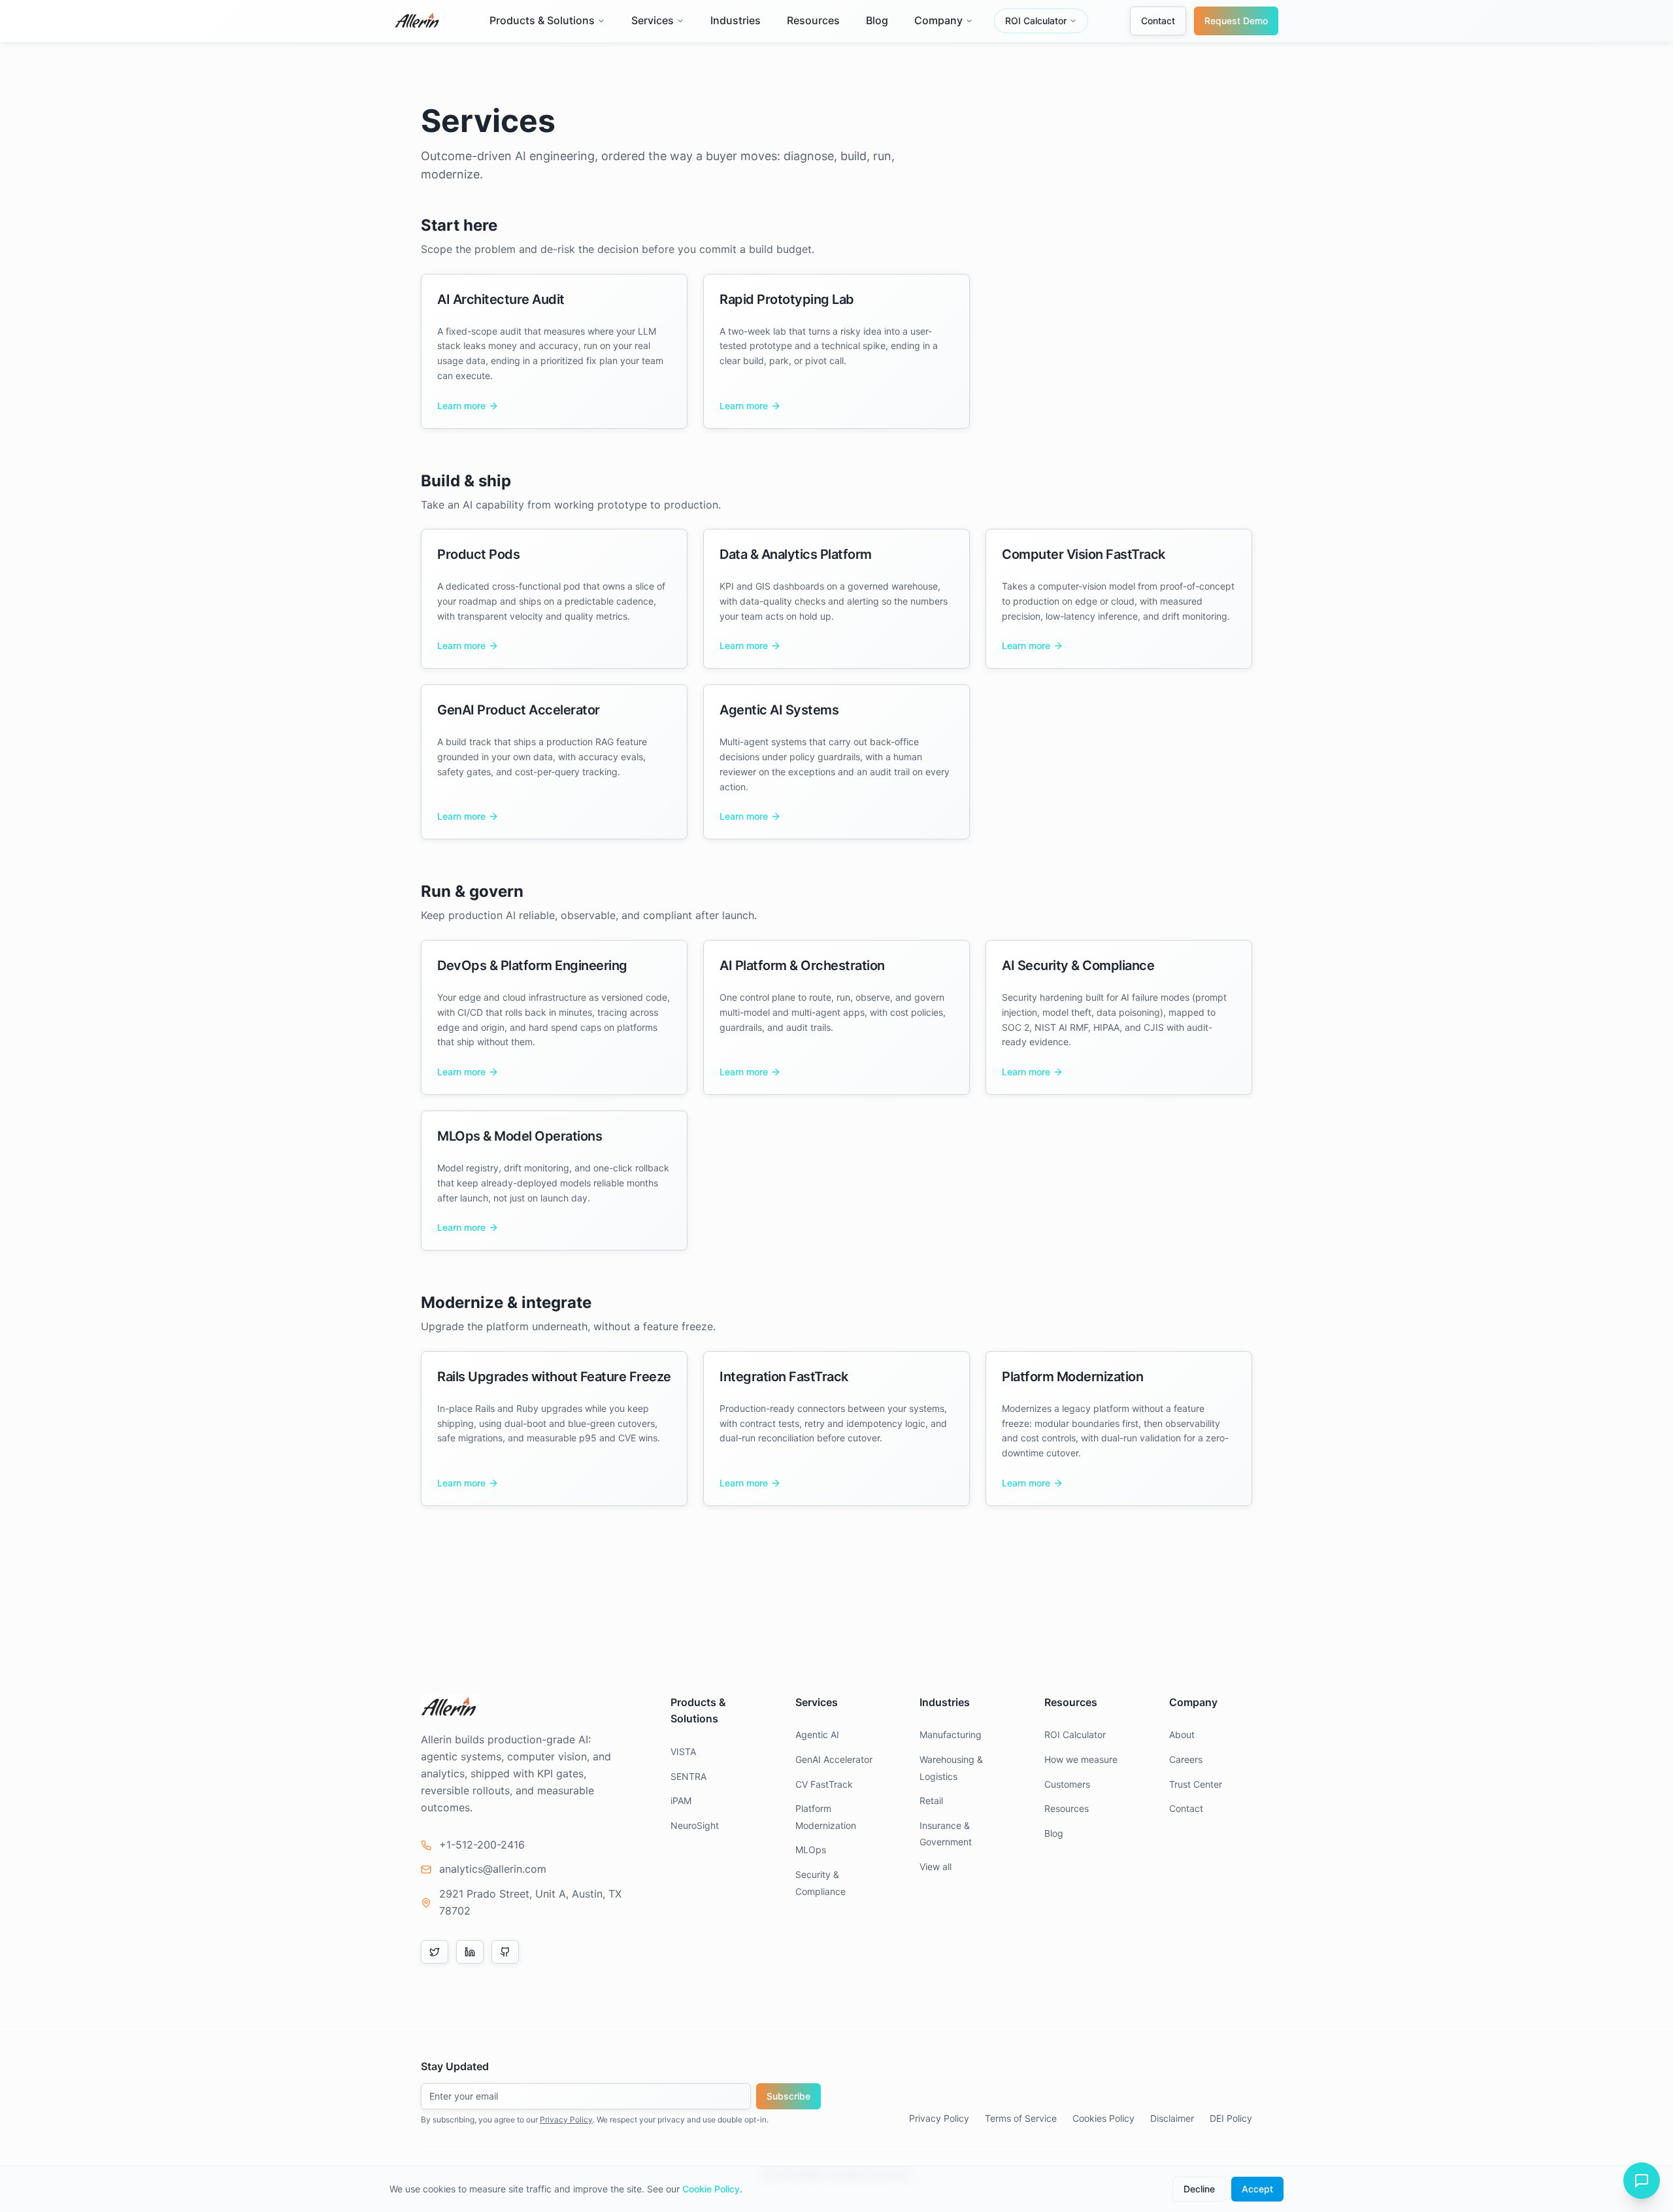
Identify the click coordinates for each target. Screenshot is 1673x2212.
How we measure (1081, 1759)
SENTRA (688, 1776)
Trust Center (1196, 1784)
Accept (1257, 2189)
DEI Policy (1231, 2118)
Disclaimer (1172, 2118)
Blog (877, 20)
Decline (1199, 2189)
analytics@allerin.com (493, 1869)
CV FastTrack (824, 1784)
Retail (931, 1801)
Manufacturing (951, 1734)
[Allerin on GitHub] (505, 1952)
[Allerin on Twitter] (435, 1952)
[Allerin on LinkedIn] (470, 1952)
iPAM (681, 1801)
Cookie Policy (711, 2189)
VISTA (683, 1751)
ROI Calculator (1036, 21)
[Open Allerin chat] (1642, 2181)
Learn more (461, 406)
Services (653, 20)
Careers (1186, 1759)
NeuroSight (695, 1825)
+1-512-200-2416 (482, 1845)
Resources (813, 20)
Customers (1067, 1784)
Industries (736, 20)
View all (936, 1867)
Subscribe (788, 2096)
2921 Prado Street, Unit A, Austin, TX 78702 (530, 1902)
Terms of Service (1021, 2118)
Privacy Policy (566, 2120)
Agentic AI (817, 1734)
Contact (1158, 21)
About (1182, 1734)
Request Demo (1236, 21)
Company (938, 20)
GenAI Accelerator (834, 1759)
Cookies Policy (1103, 2118)
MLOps (811, 1850)
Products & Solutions (542, 20)
